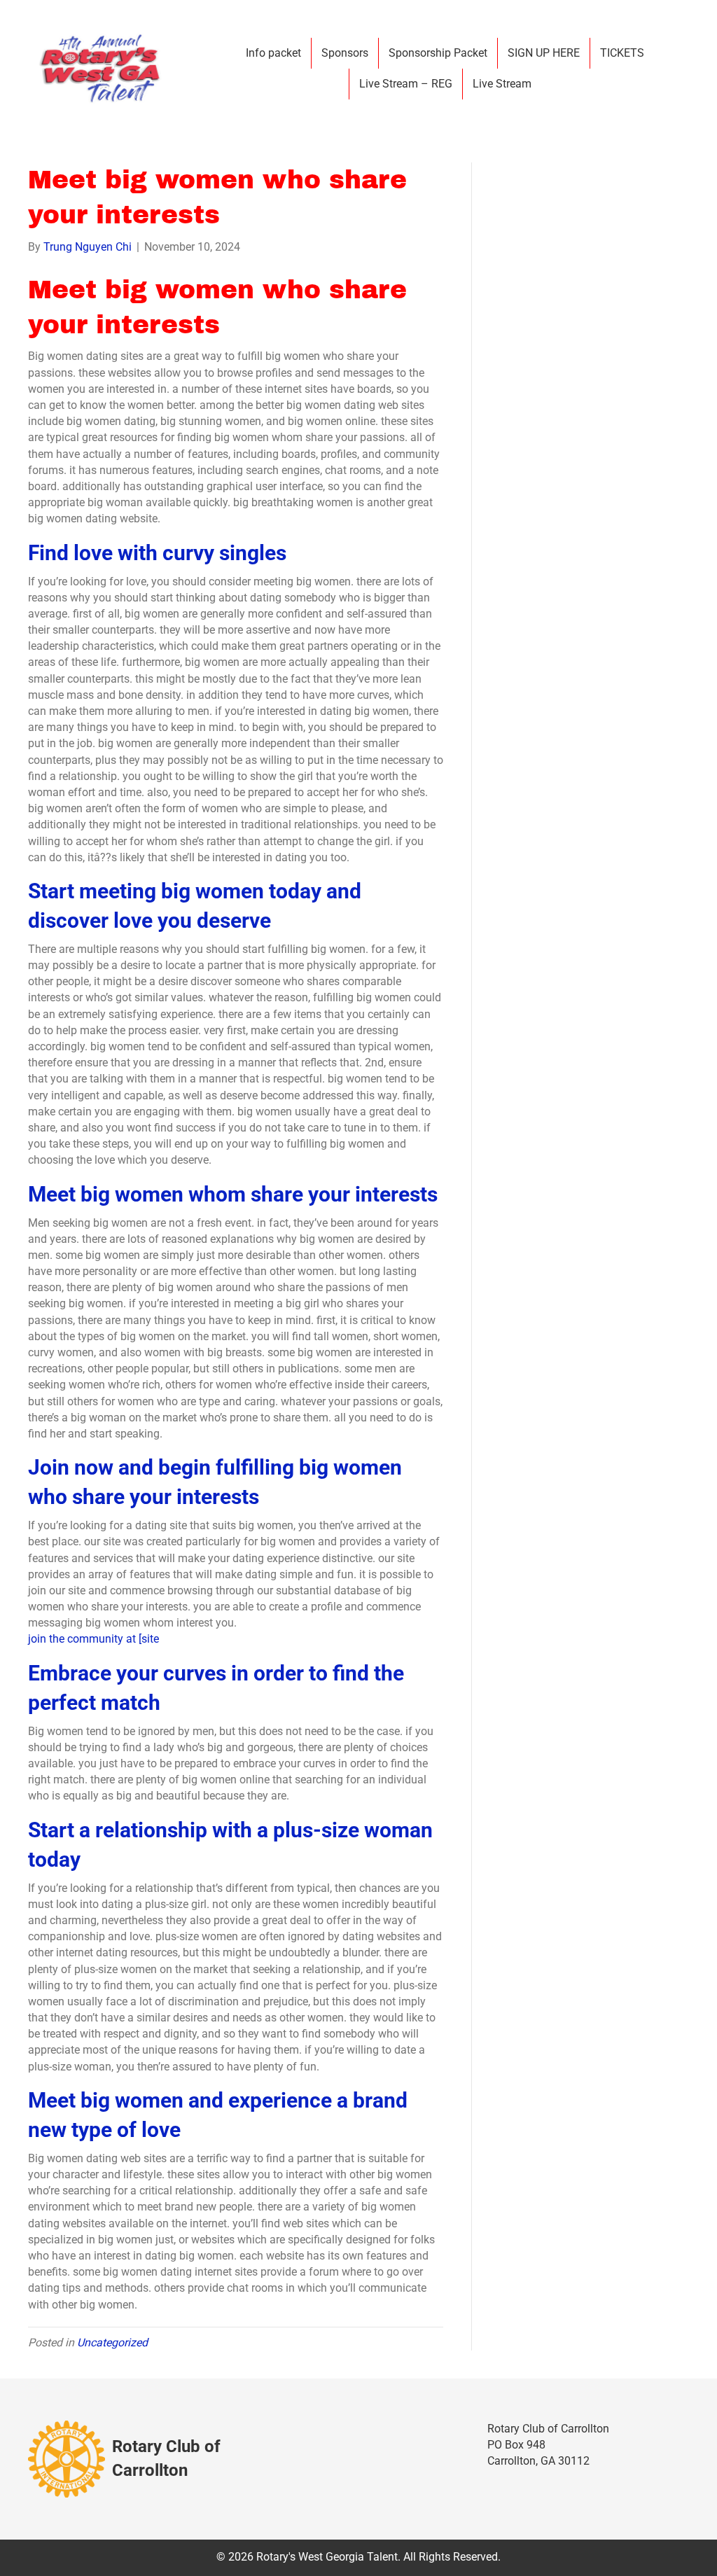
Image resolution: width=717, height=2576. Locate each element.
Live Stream (502, 84)
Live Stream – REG (406, 84)
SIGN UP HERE (544, 53)
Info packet (273, 53)
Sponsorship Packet (438, 53)
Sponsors (345, 53)
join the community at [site (93, 1639)
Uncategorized (112, 2342)
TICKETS (622, 53)
